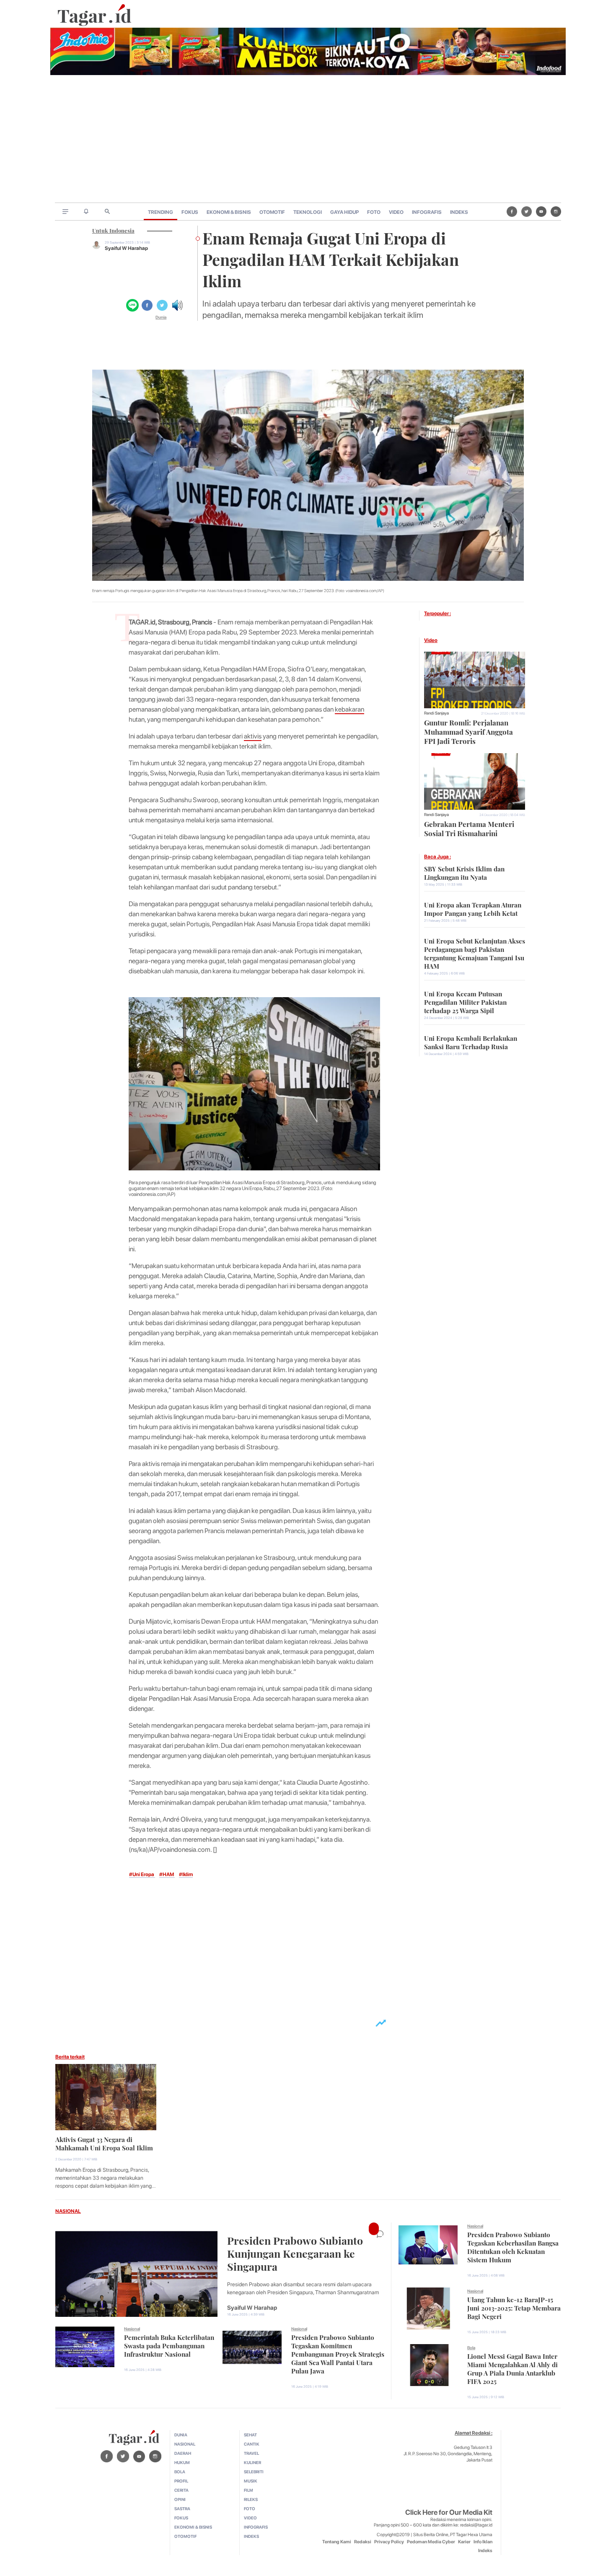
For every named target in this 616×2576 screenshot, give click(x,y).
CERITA (181, 2490)
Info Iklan (483, 2542)
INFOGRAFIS (427, 212)
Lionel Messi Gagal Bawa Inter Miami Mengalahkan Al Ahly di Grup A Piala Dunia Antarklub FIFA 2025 (512, 2368)
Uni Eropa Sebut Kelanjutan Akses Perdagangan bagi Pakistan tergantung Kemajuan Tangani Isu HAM (475, 953)
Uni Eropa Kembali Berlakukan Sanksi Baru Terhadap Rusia (471, 1042)
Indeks (485, 2551)
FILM (248, 2490)
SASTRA (182, 2508)
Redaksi (363, 2542)
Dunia (161, 317)
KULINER (252, 2462)
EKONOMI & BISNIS (229, 212)
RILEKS (251, 2499)
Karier (464, 2542)
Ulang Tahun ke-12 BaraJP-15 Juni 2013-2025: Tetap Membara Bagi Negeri (514, 2307)
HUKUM (182, 2462)
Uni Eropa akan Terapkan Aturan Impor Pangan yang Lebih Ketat (473, 908)
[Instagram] (556, 211)
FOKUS (190, 212)
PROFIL (181, 2481)
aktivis (253, 736)
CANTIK (252, 2444)
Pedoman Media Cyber (431, 2542)
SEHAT (250, 2435)
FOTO (374, 212)
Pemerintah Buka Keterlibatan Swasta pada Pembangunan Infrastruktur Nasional (169, 2345)
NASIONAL (68, 2211)
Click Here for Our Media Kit (449, 2512)
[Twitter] (527, 211)
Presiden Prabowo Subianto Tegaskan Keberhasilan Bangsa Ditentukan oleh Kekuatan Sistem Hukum (513, 2246)
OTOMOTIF (272, 212)
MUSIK (251, 2481)
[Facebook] (512, 211)
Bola (471, 2347)
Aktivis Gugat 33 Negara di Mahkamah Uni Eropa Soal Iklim (104, 2143)
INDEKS (459, 212)
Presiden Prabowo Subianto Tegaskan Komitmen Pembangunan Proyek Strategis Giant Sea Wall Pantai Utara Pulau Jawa (338, 2353)
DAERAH (183, 2453)
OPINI (180, 2499)
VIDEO (396, 212)
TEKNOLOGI (308, 212)
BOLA (180, 2472)
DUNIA (181, 2435)
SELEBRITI (254, 2472)
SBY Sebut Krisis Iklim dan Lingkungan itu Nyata (464, 872)
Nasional (132, 2329)
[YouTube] (541, 211)
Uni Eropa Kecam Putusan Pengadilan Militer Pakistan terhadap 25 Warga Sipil (465, 1001)
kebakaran (349, 709)
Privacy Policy (389, 2542)
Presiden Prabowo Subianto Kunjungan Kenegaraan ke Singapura (295, 2252)
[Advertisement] (308, 140)
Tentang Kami (337, 2542)
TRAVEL (251, 2453)
